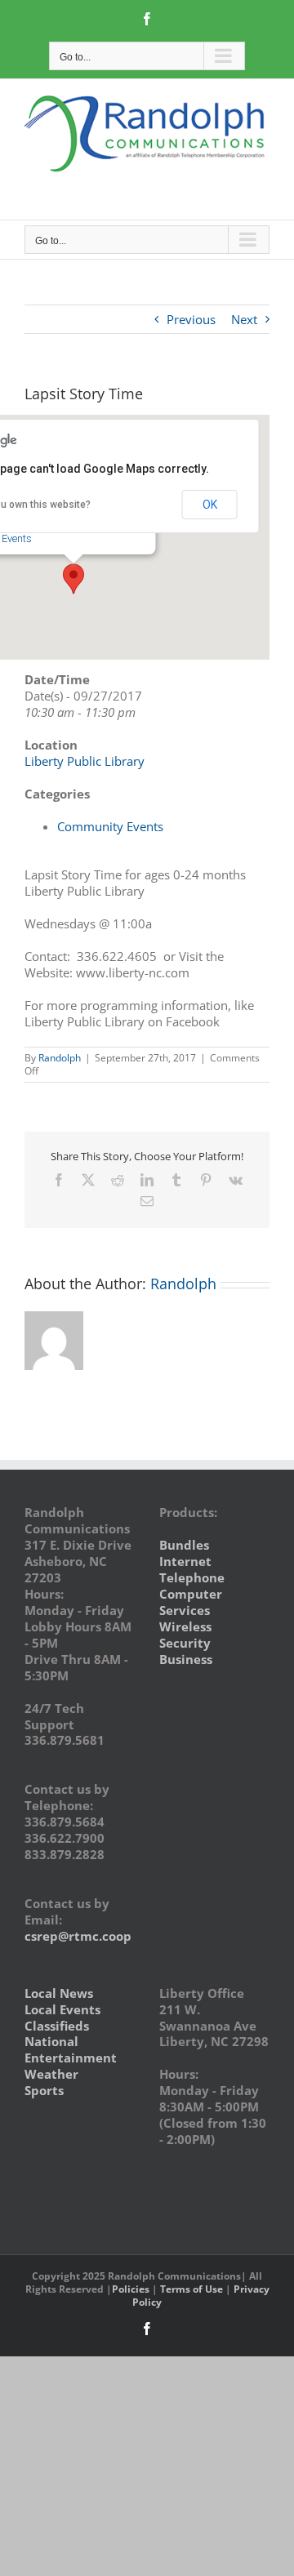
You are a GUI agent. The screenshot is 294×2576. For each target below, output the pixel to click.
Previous (191, 319)
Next (244, 319)
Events (17, 538)
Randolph (60, 1058)
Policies (131, 2289)
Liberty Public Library (85, 761)
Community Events (110, 826)
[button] (73, 579)
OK (210, 505)
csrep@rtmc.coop (78, 1936)
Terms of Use (192, 2289)
